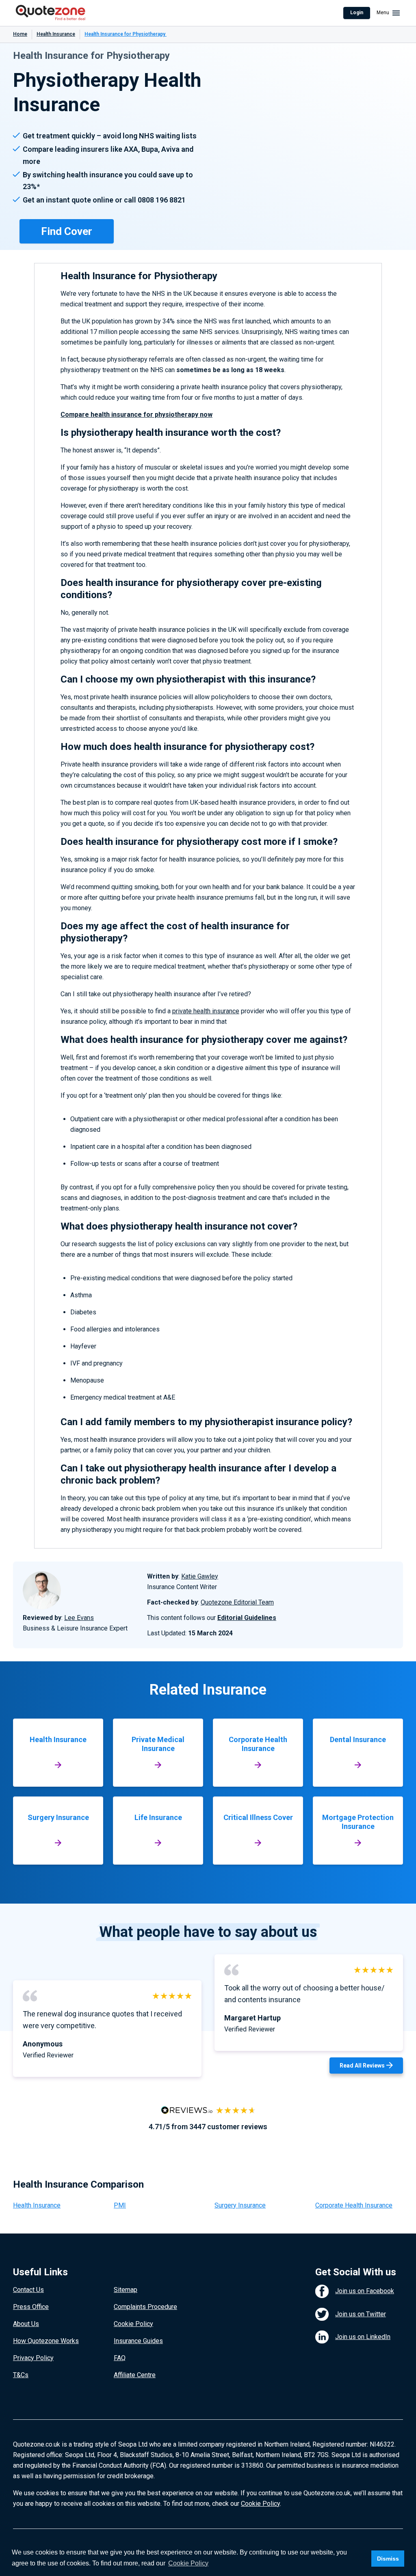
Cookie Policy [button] (188, 2563)
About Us (26, 2324)
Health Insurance (56, 34)
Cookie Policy (133, 2324)
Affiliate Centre (135, 2375)
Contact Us (28, 2290)
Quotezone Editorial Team (237, 1602)
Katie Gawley (200, 1576)
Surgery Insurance (240, 2205)
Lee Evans (79, 1618)
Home (20, 34)
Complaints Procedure (145, 2307)
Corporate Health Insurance (354, 2205)
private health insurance (206, 1011)
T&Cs (21, 2375)
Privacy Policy (33, 2358)
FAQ (120, 2358)
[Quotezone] (51, 13)
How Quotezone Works (46, 2341)
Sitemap (126, 2290)
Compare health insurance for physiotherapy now (136, 415)
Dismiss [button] (388, 2559)
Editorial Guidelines (247, 1618)
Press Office (31, 2307)
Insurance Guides (138, 2341)
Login (357, 13)
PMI (120, 2205)
